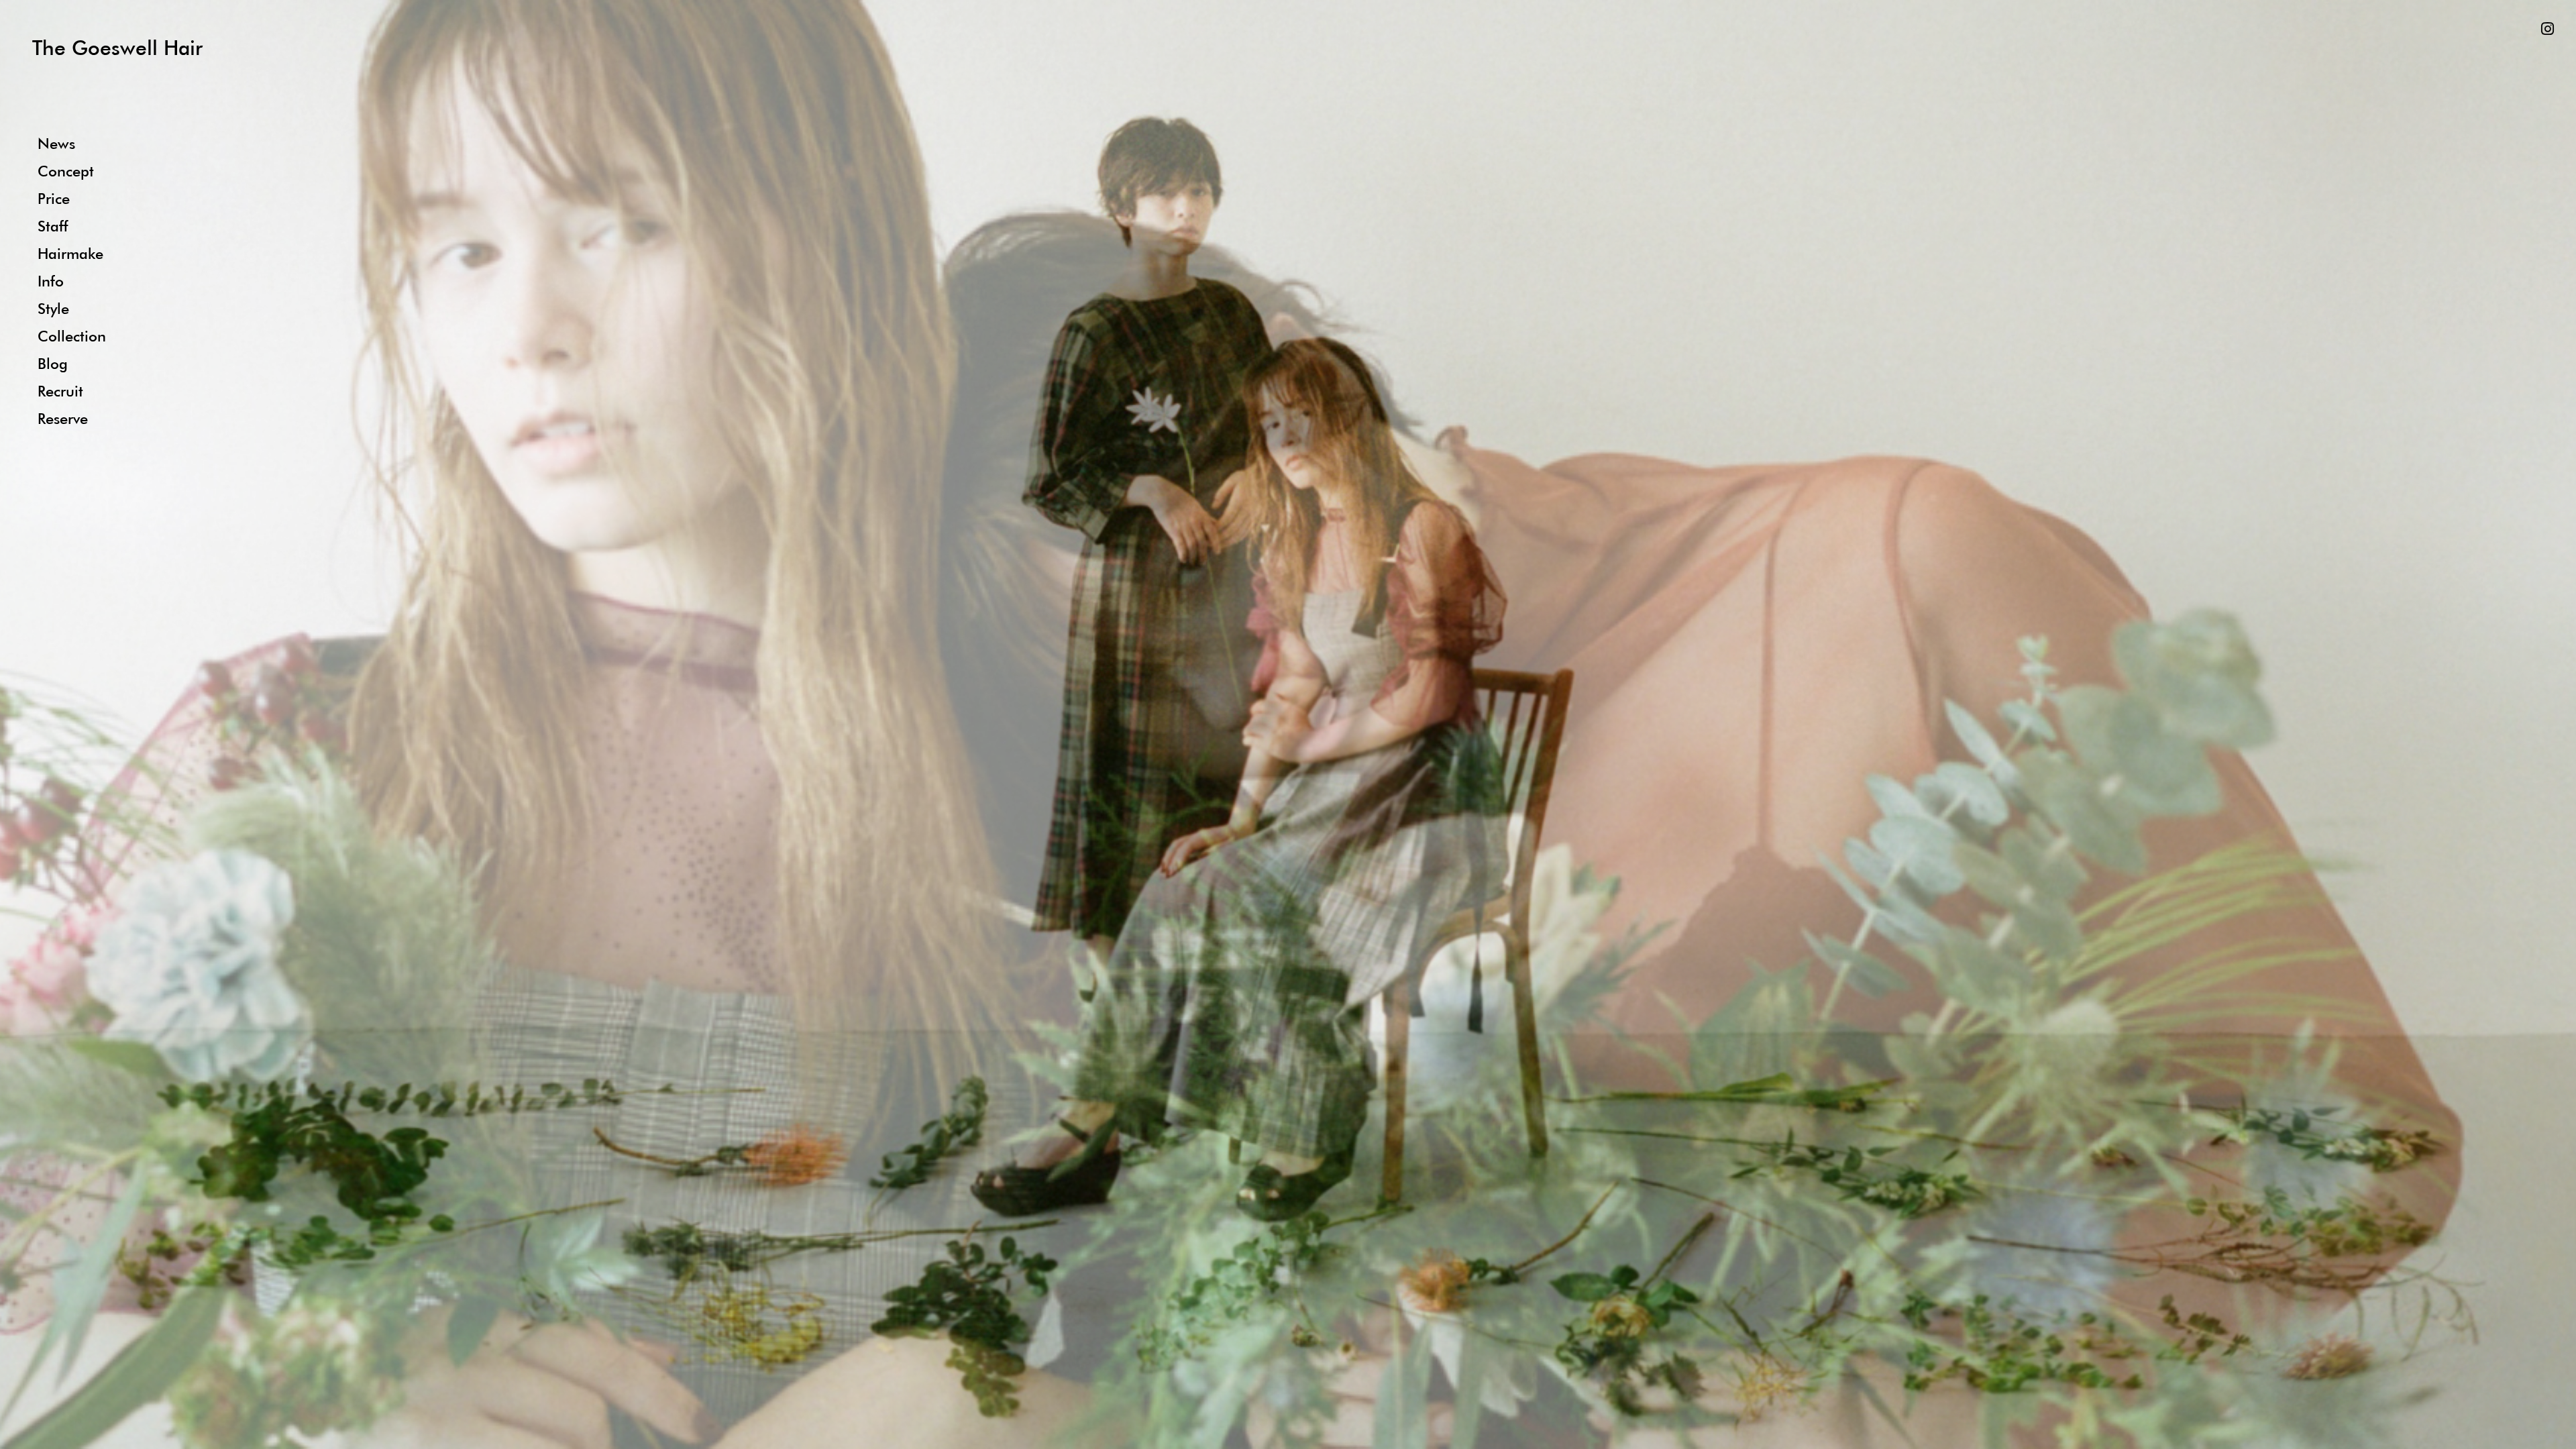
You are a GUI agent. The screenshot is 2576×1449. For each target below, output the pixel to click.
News (56, 143)
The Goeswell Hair (117, 47)
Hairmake (70, 253)
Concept (66, 171)
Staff (53, 226)
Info (51, 281)
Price (54, 198)
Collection (72, 336)
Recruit (60, 391)
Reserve (63, 418)
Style (53, 308)
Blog (53, 363)
